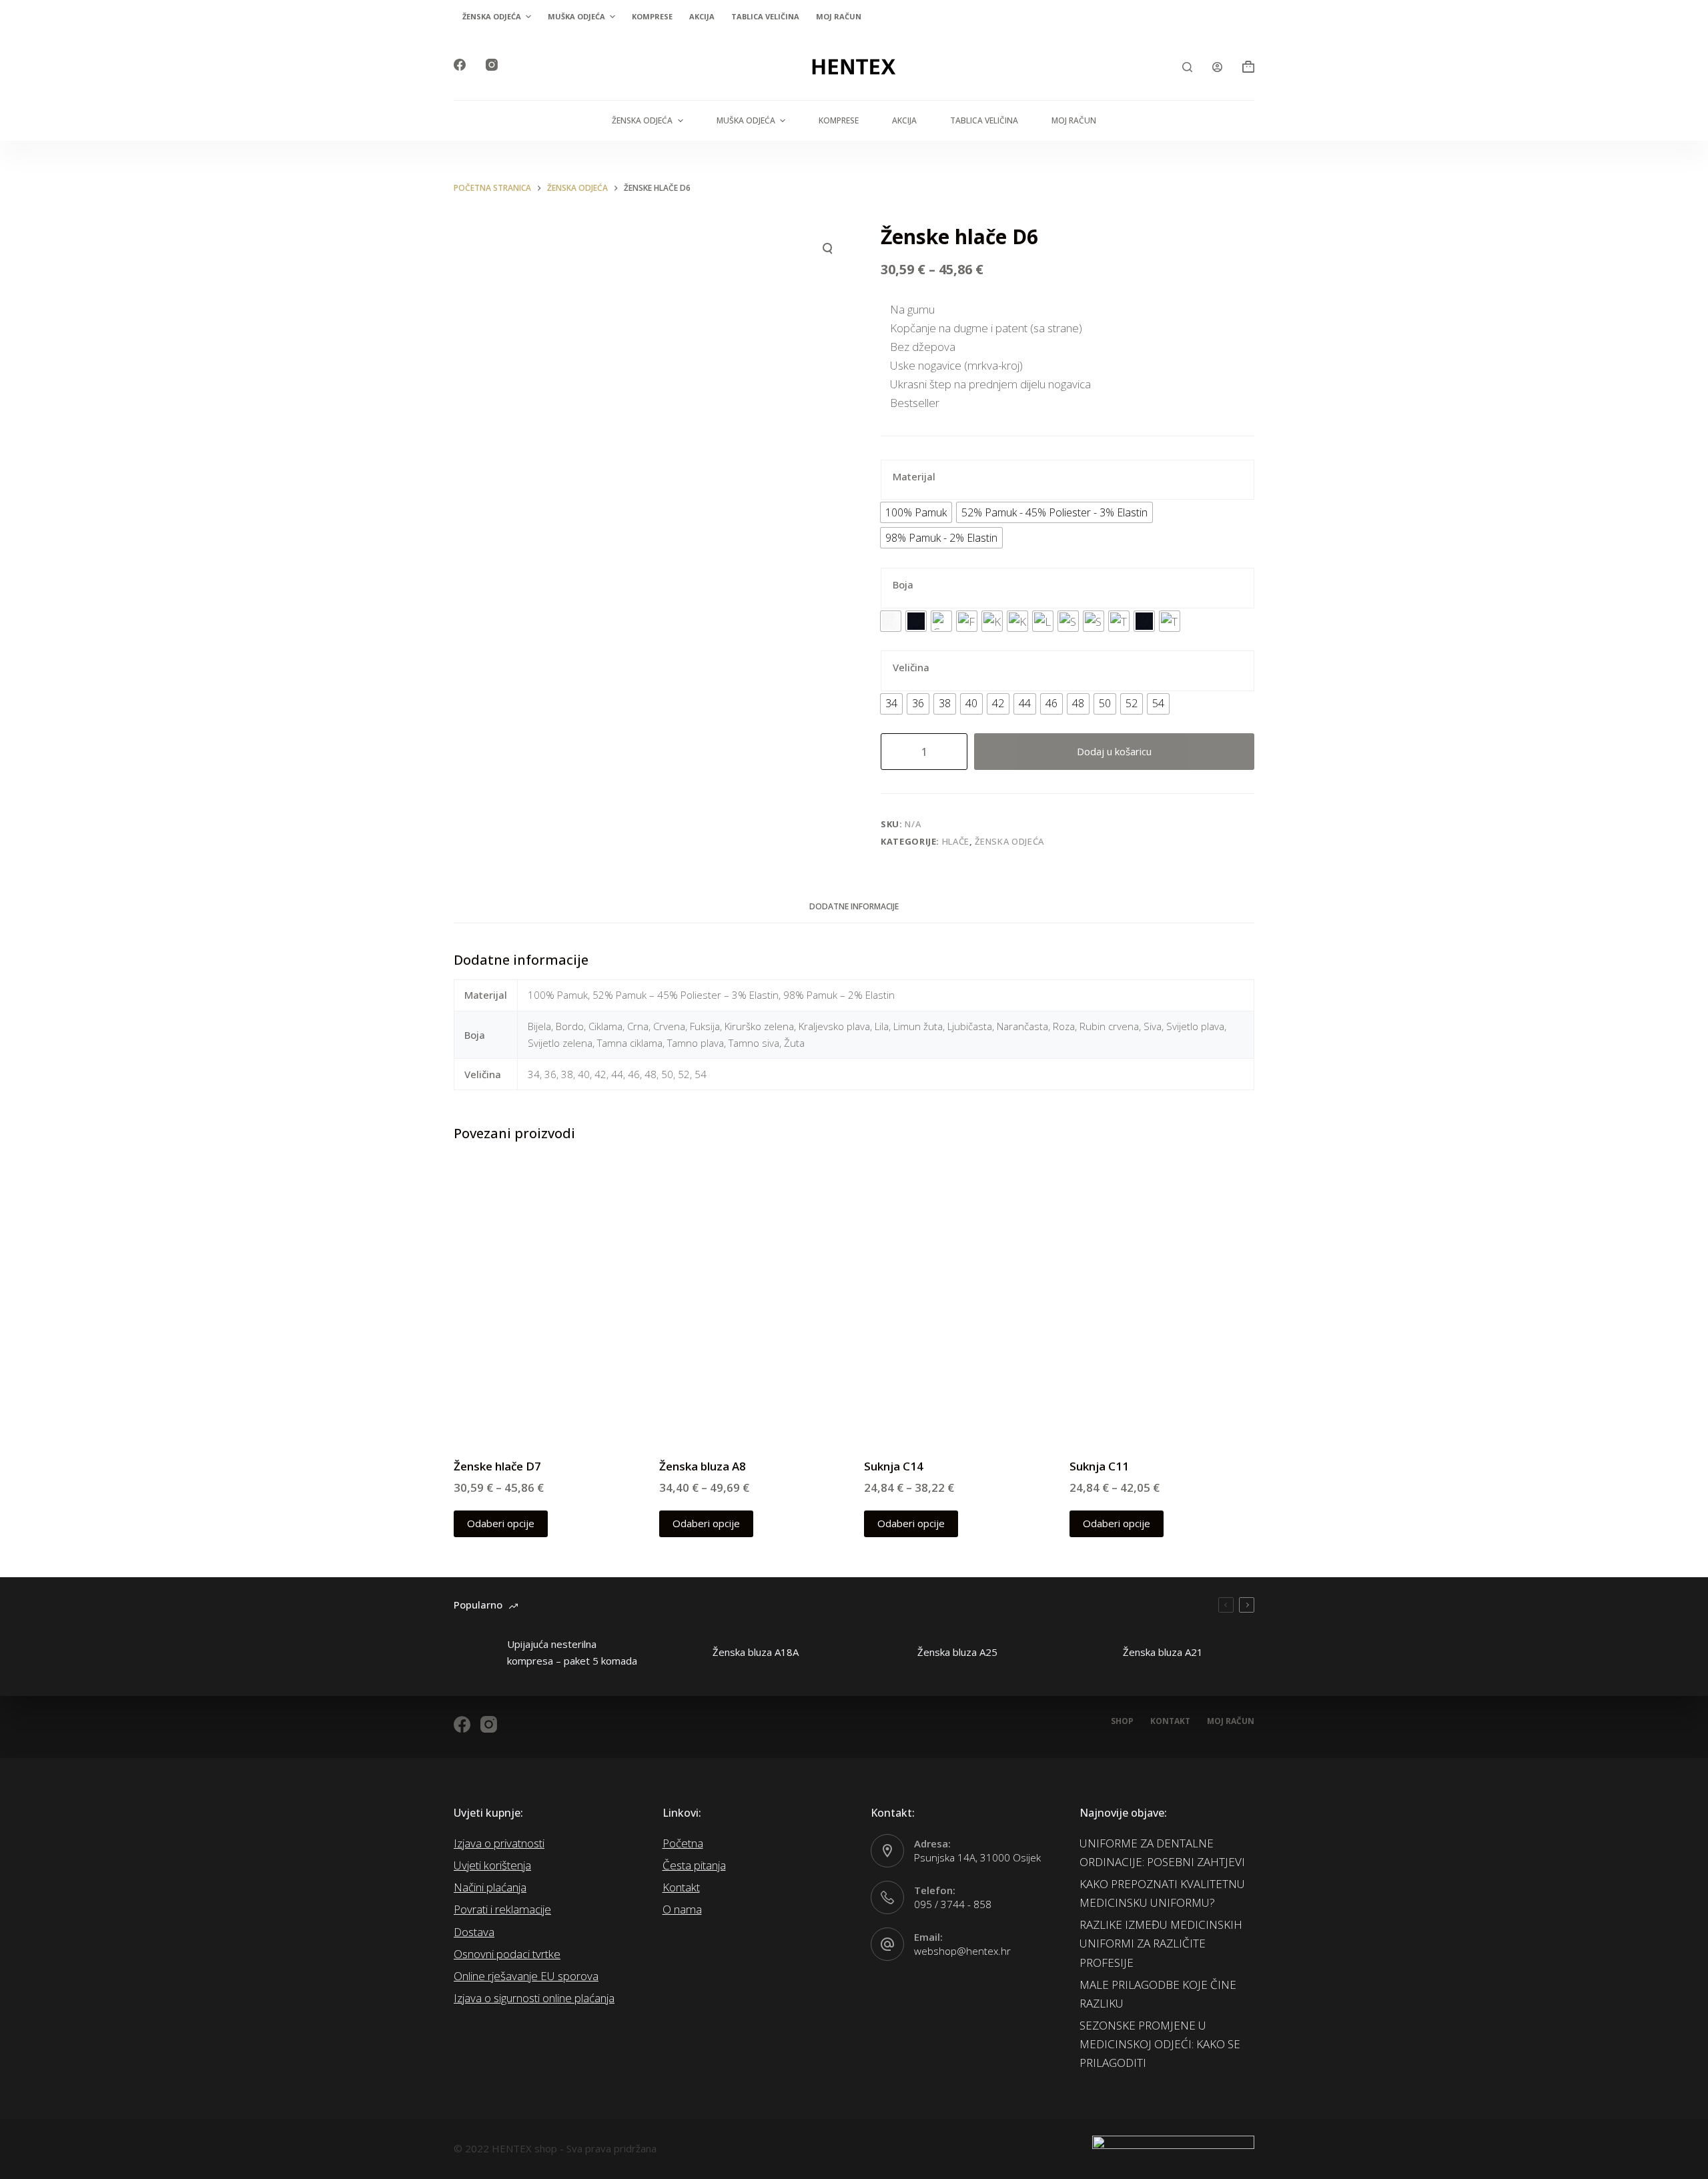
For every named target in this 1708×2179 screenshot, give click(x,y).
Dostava (474, 1932)
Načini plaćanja (490, 1887)
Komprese (652, 16)
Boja (903, 584)
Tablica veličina (765, 16)
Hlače (956, 841)
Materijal (914, 476)
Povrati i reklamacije (502, 1909)
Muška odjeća (576, 16)
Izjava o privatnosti (499, 1843)
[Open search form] (1187, 67)
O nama (682, 1909)
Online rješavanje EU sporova (526, 1976)
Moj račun (839, 16)
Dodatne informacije (854, 906)
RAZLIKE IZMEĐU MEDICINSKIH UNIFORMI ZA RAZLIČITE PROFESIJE (1161, 1943)
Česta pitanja (694, 1865)
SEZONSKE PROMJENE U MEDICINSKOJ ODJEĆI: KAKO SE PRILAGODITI (1160, 2044)
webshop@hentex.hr (962, 1951)
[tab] (854, 906)
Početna (683, 1843)
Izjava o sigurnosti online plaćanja (534, 1998)
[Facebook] (460, 65)
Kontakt (1170, 1721)
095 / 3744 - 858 (953, 1904)
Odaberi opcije (501, 1523)
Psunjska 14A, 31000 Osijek (977, 1857)
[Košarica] (1248, 67)
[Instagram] (492, 65)
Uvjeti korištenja (492, 1865)
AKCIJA (702, 16)
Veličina (911, 667)
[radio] (916, 512)
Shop (1122, 1721)
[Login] (1217, 67)
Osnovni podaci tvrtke (507, 1954)
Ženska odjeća (492, 16)
